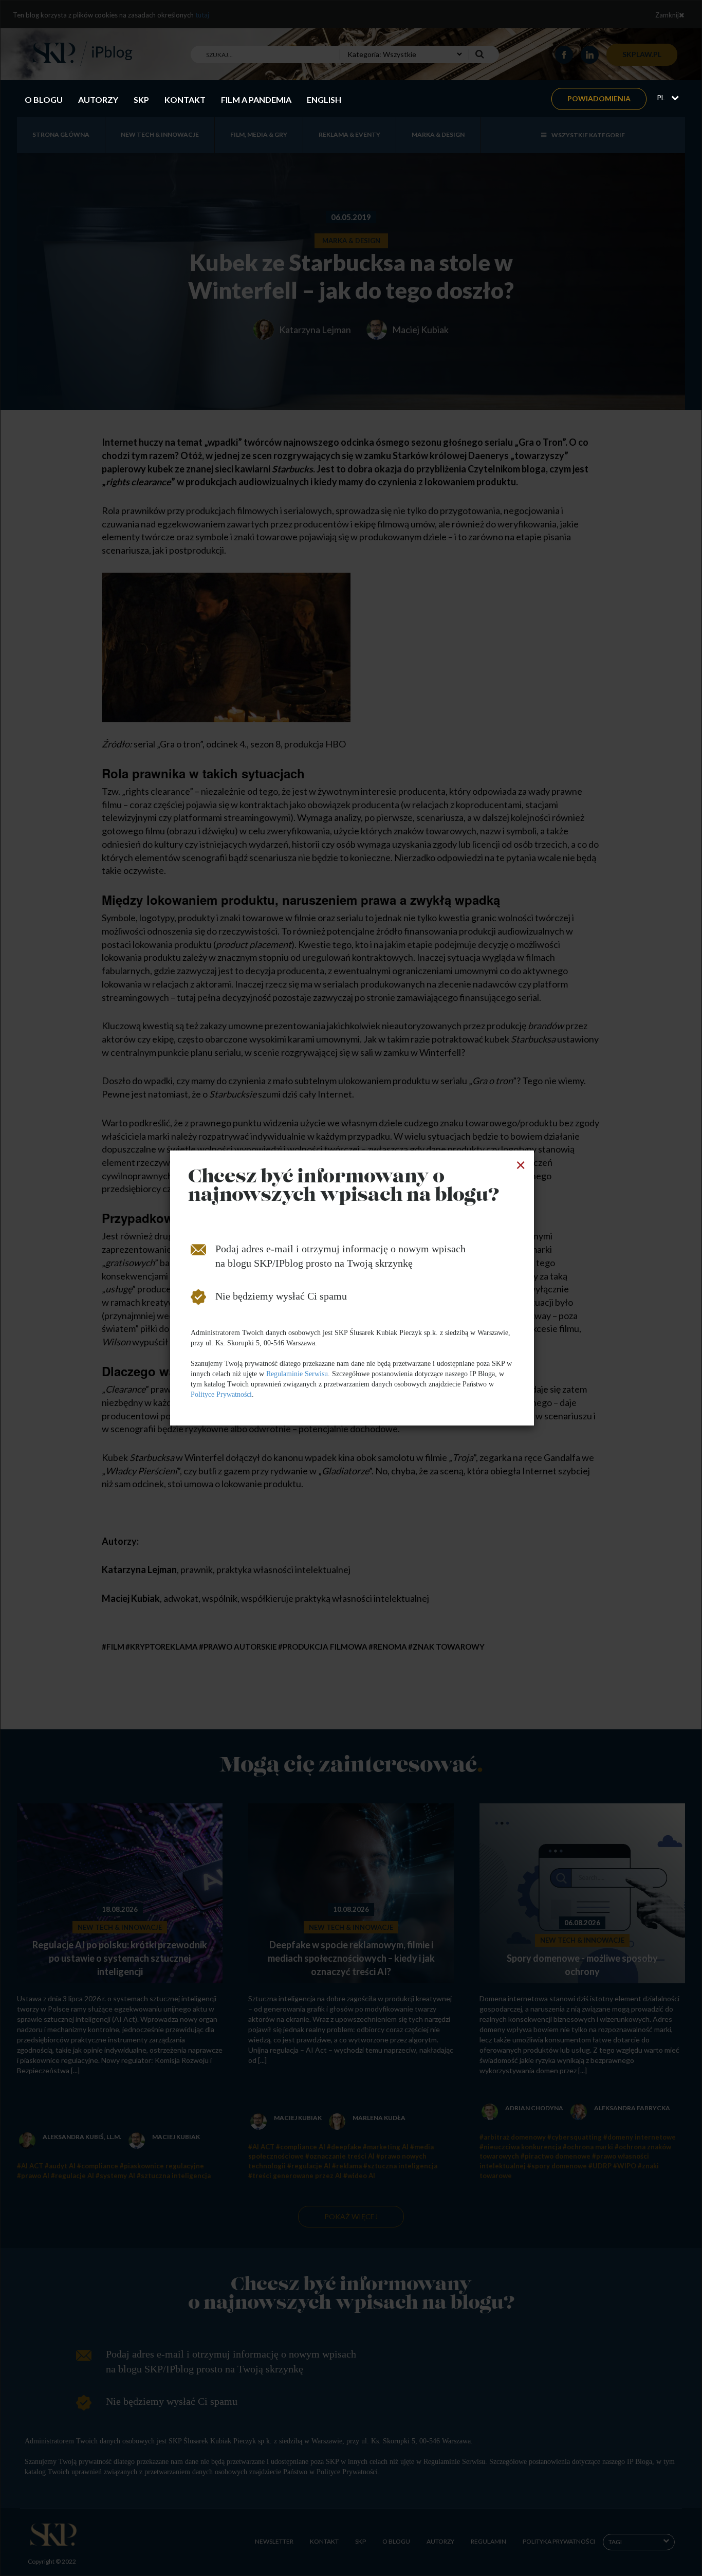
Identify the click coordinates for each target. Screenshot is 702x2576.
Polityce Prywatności (221, 1394)
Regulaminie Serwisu (297, 1374)
